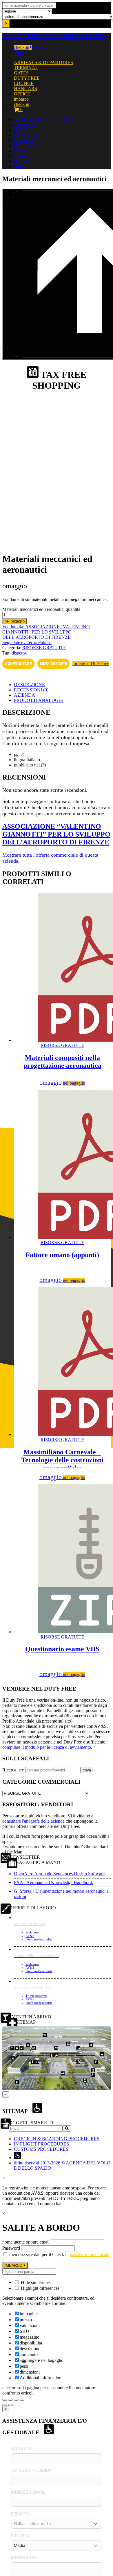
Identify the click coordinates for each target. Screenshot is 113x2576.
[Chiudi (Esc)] (22, 2400)
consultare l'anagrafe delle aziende (33, 1821)
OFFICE (22, 94)
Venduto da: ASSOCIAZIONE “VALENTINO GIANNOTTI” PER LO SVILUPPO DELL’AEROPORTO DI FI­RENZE (46, 632)
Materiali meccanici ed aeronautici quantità (41, 609)
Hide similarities (35, 2282)
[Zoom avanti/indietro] (5, 2400)
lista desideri (53, 664)
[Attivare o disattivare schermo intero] (10, 2400)
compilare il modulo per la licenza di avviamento (47, 1747)
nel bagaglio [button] (74, 1083)
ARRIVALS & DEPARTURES (43, 62)
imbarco (39, 47)
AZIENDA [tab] (24, 695)
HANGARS (25, 89)
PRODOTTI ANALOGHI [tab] (39, 700)
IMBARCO (14, 2265)
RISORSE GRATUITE (44, 648)
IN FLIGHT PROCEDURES (41, 2144)
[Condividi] (16, 2400)
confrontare (18, 664)
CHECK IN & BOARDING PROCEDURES (57, 2139)
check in (22, 47)
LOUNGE (24, 83)
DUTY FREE (27, 78)
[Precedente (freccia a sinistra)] (5, 2405)
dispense (19, 653)
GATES (21, 73)
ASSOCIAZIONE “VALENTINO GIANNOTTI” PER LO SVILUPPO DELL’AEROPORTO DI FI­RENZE (56, 834)
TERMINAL (26, 68)
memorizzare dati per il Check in (39, 2254)
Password (11, 2248)
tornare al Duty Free (91, 663)
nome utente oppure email (26, 2242)
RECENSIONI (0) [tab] (31, 690)
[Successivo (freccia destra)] (10, 2405)
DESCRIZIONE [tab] (29, 685)
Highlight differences (40, 2288)
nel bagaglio (15, 621)
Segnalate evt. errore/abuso (27, 642)
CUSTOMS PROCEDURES (41, 2149)
